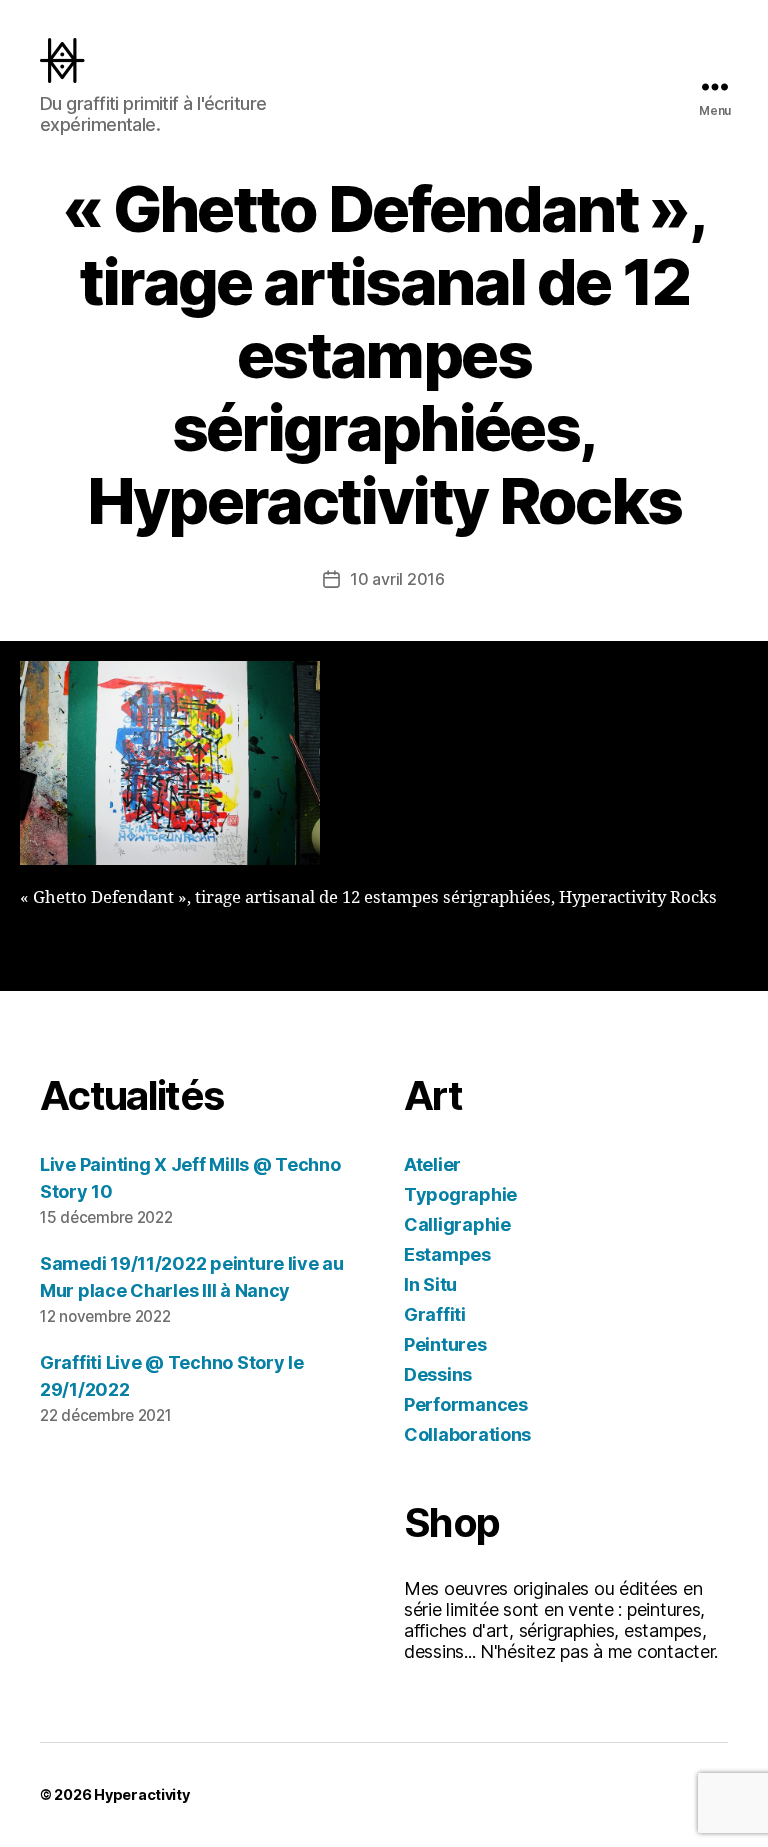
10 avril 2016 (397, 579)
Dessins (438, 1374)
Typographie (460, 1194)
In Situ (430, 1284)
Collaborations (467, 1434)
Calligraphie (457, 1224)
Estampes (447, 1254)
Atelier (432, 1164)
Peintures (445, 1344)
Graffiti (435, 1314)
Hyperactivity (142, 1794)
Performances (466, 1404)
